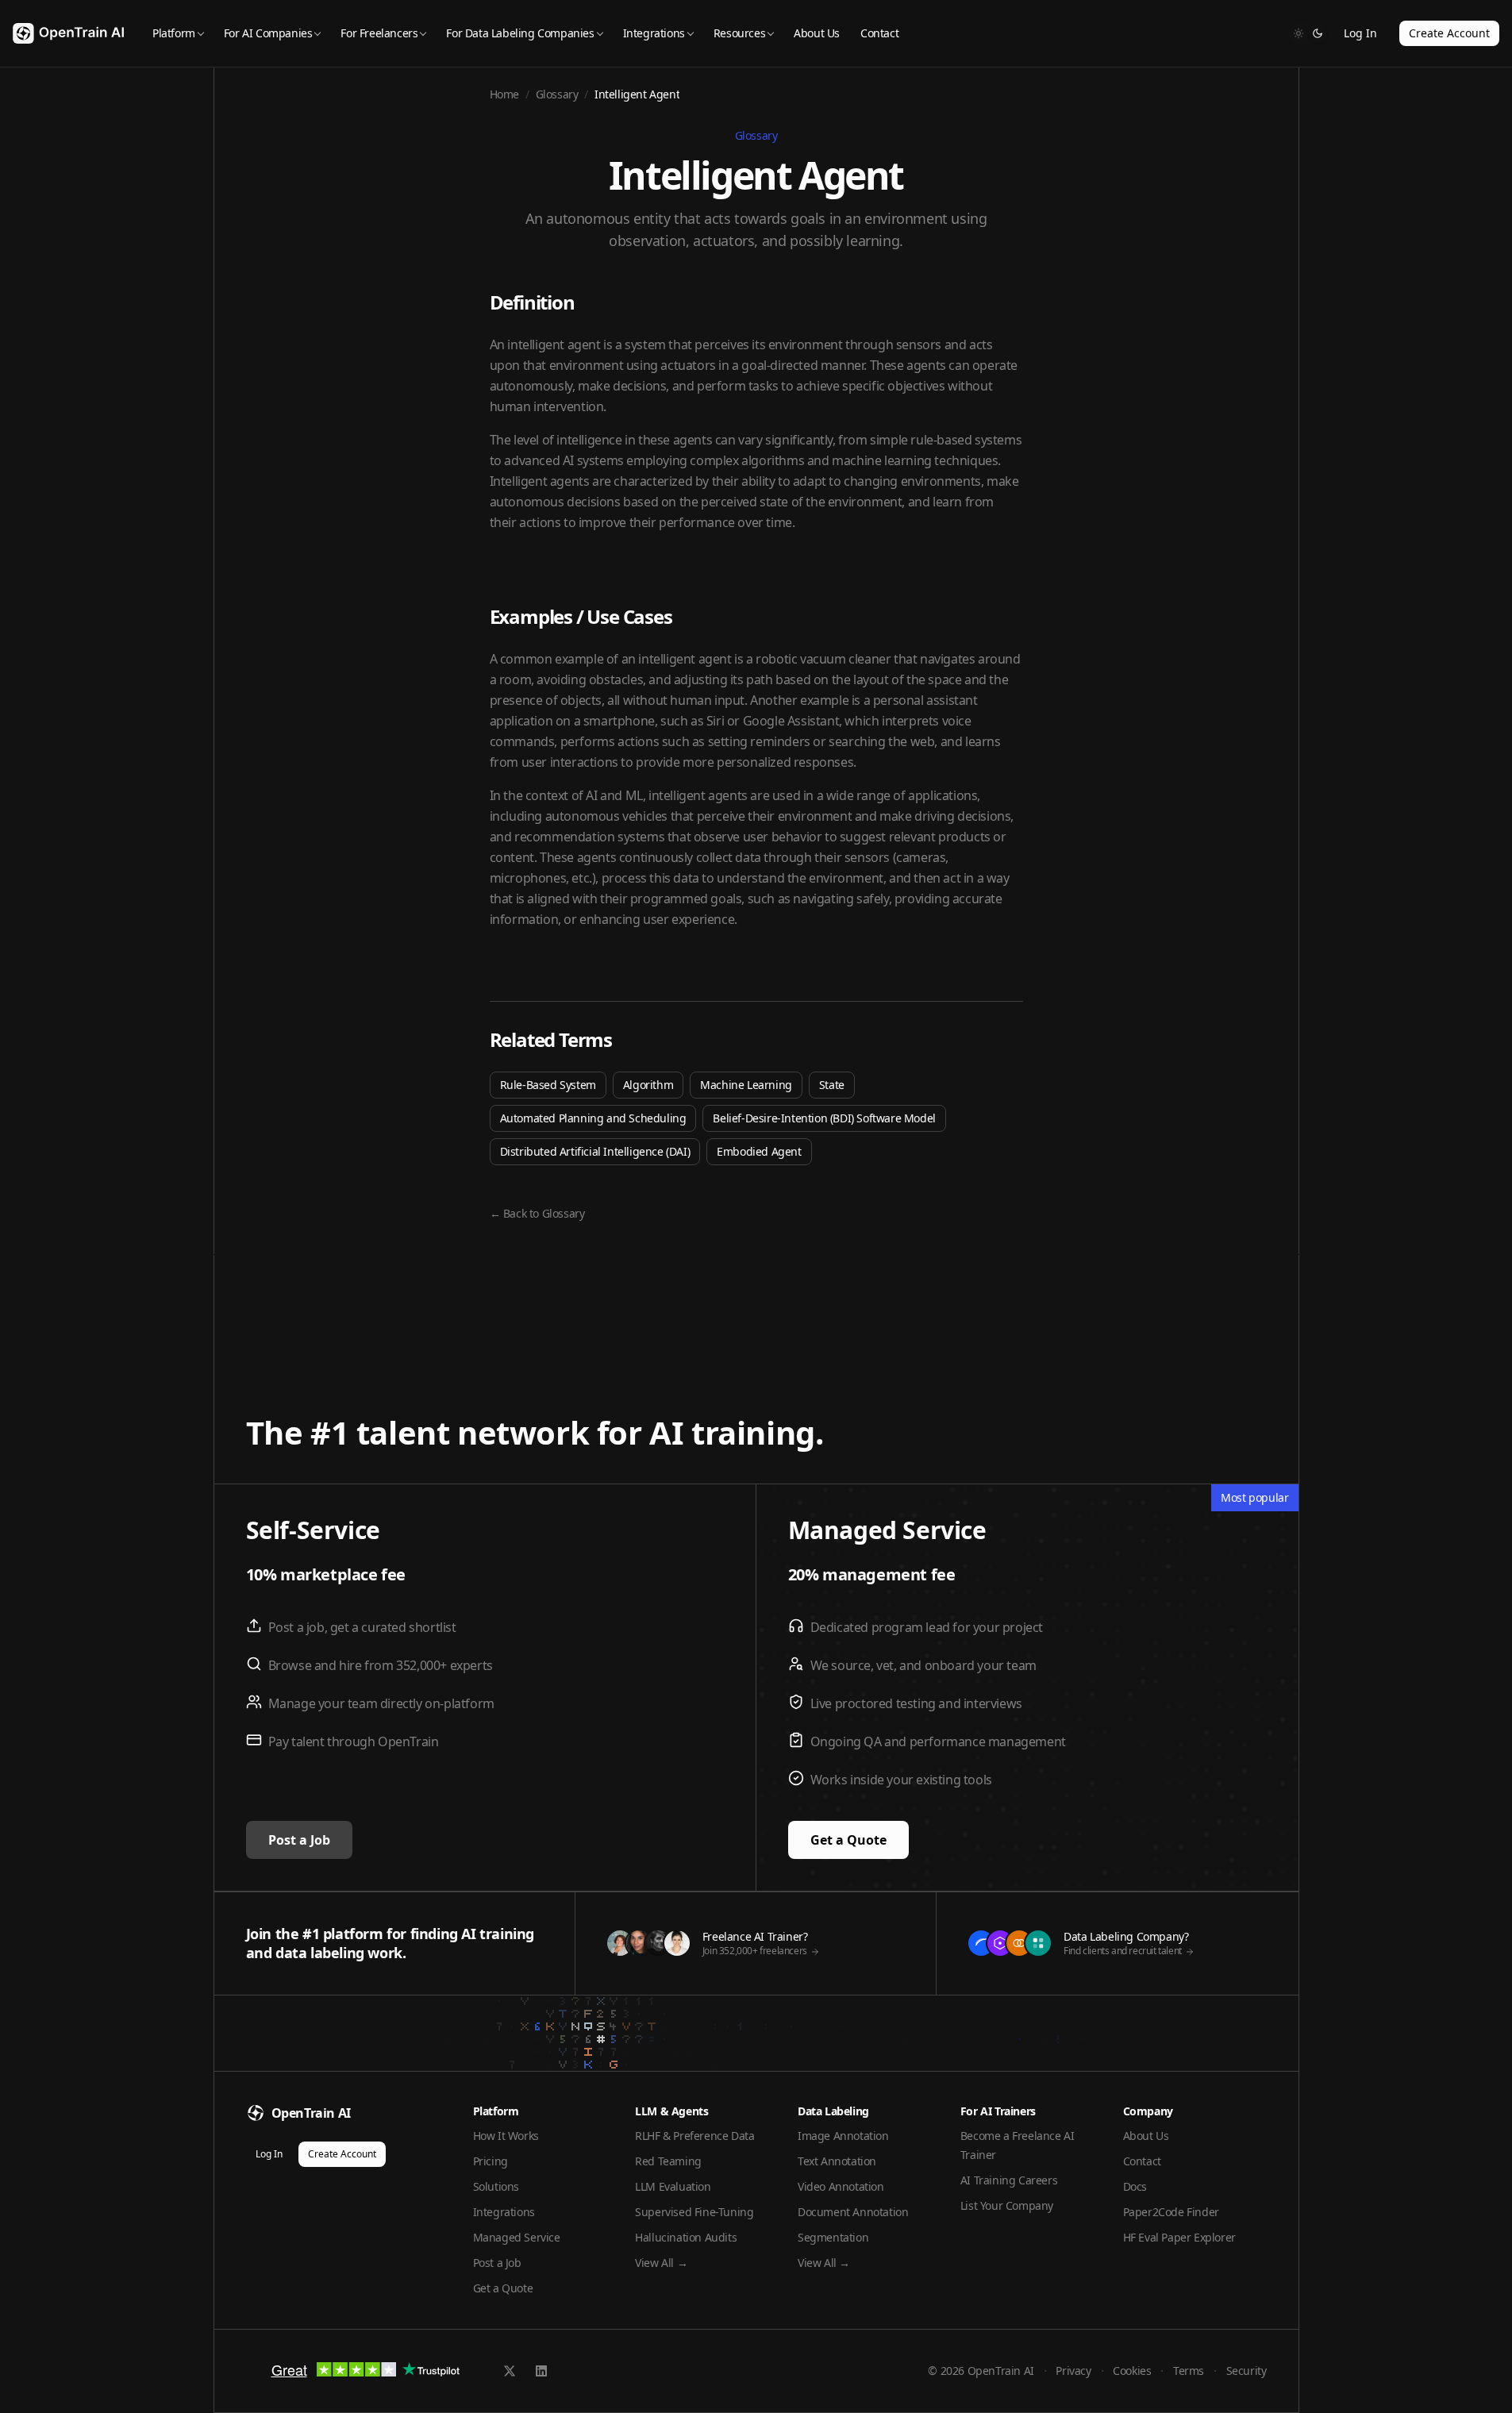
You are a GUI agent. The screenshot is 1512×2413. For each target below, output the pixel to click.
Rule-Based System (548, 1085)
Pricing (491, 2161)
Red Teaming (668, 2161)
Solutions (496, 2186)
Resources (739, 33)
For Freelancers (379, 33)
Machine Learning (746, 1085)
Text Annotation (837, 2161)
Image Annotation (843, 2136)
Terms (1189, 2371)
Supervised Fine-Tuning (694, 2212)
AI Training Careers (1009, 2180)
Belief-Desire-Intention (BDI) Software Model (824, 1118)
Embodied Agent (759, 1151)
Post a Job (299, 1840)
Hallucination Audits (686, 2237)
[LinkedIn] (541, 2371)
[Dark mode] (1318, 33)
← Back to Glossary (537, 1213)
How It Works (506, 2136)
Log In (1360, 33)
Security (1247, 2371)
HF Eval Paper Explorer (1179, 2237)
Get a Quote (848, 1840)
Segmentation (833, 2237)
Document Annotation (853, 2212)
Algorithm (648, 1085)
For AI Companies (268, 33)
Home (504, 94)
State (832, 1085)
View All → (661, 2263)
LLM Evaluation (673, 2186)
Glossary (557, 94)
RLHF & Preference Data (694, 2136)
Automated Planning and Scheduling (593, 1118)
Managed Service (517, 2237)
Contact (879, 33)
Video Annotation (841, 2186)
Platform (174, 33)
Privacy (1073, 2371)
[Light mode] (1298, 33)
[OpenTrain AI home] (68, 34)
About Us (817, 33)
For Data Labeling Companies (520, 33)
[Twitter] (510, 2371)
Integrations (654, 33)
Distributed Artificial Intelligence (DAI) (595, 1151)
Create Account (1449, 33)
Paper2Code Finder (1171, 2212)
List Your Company (1007, 2205)
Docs (1135, 2186)
